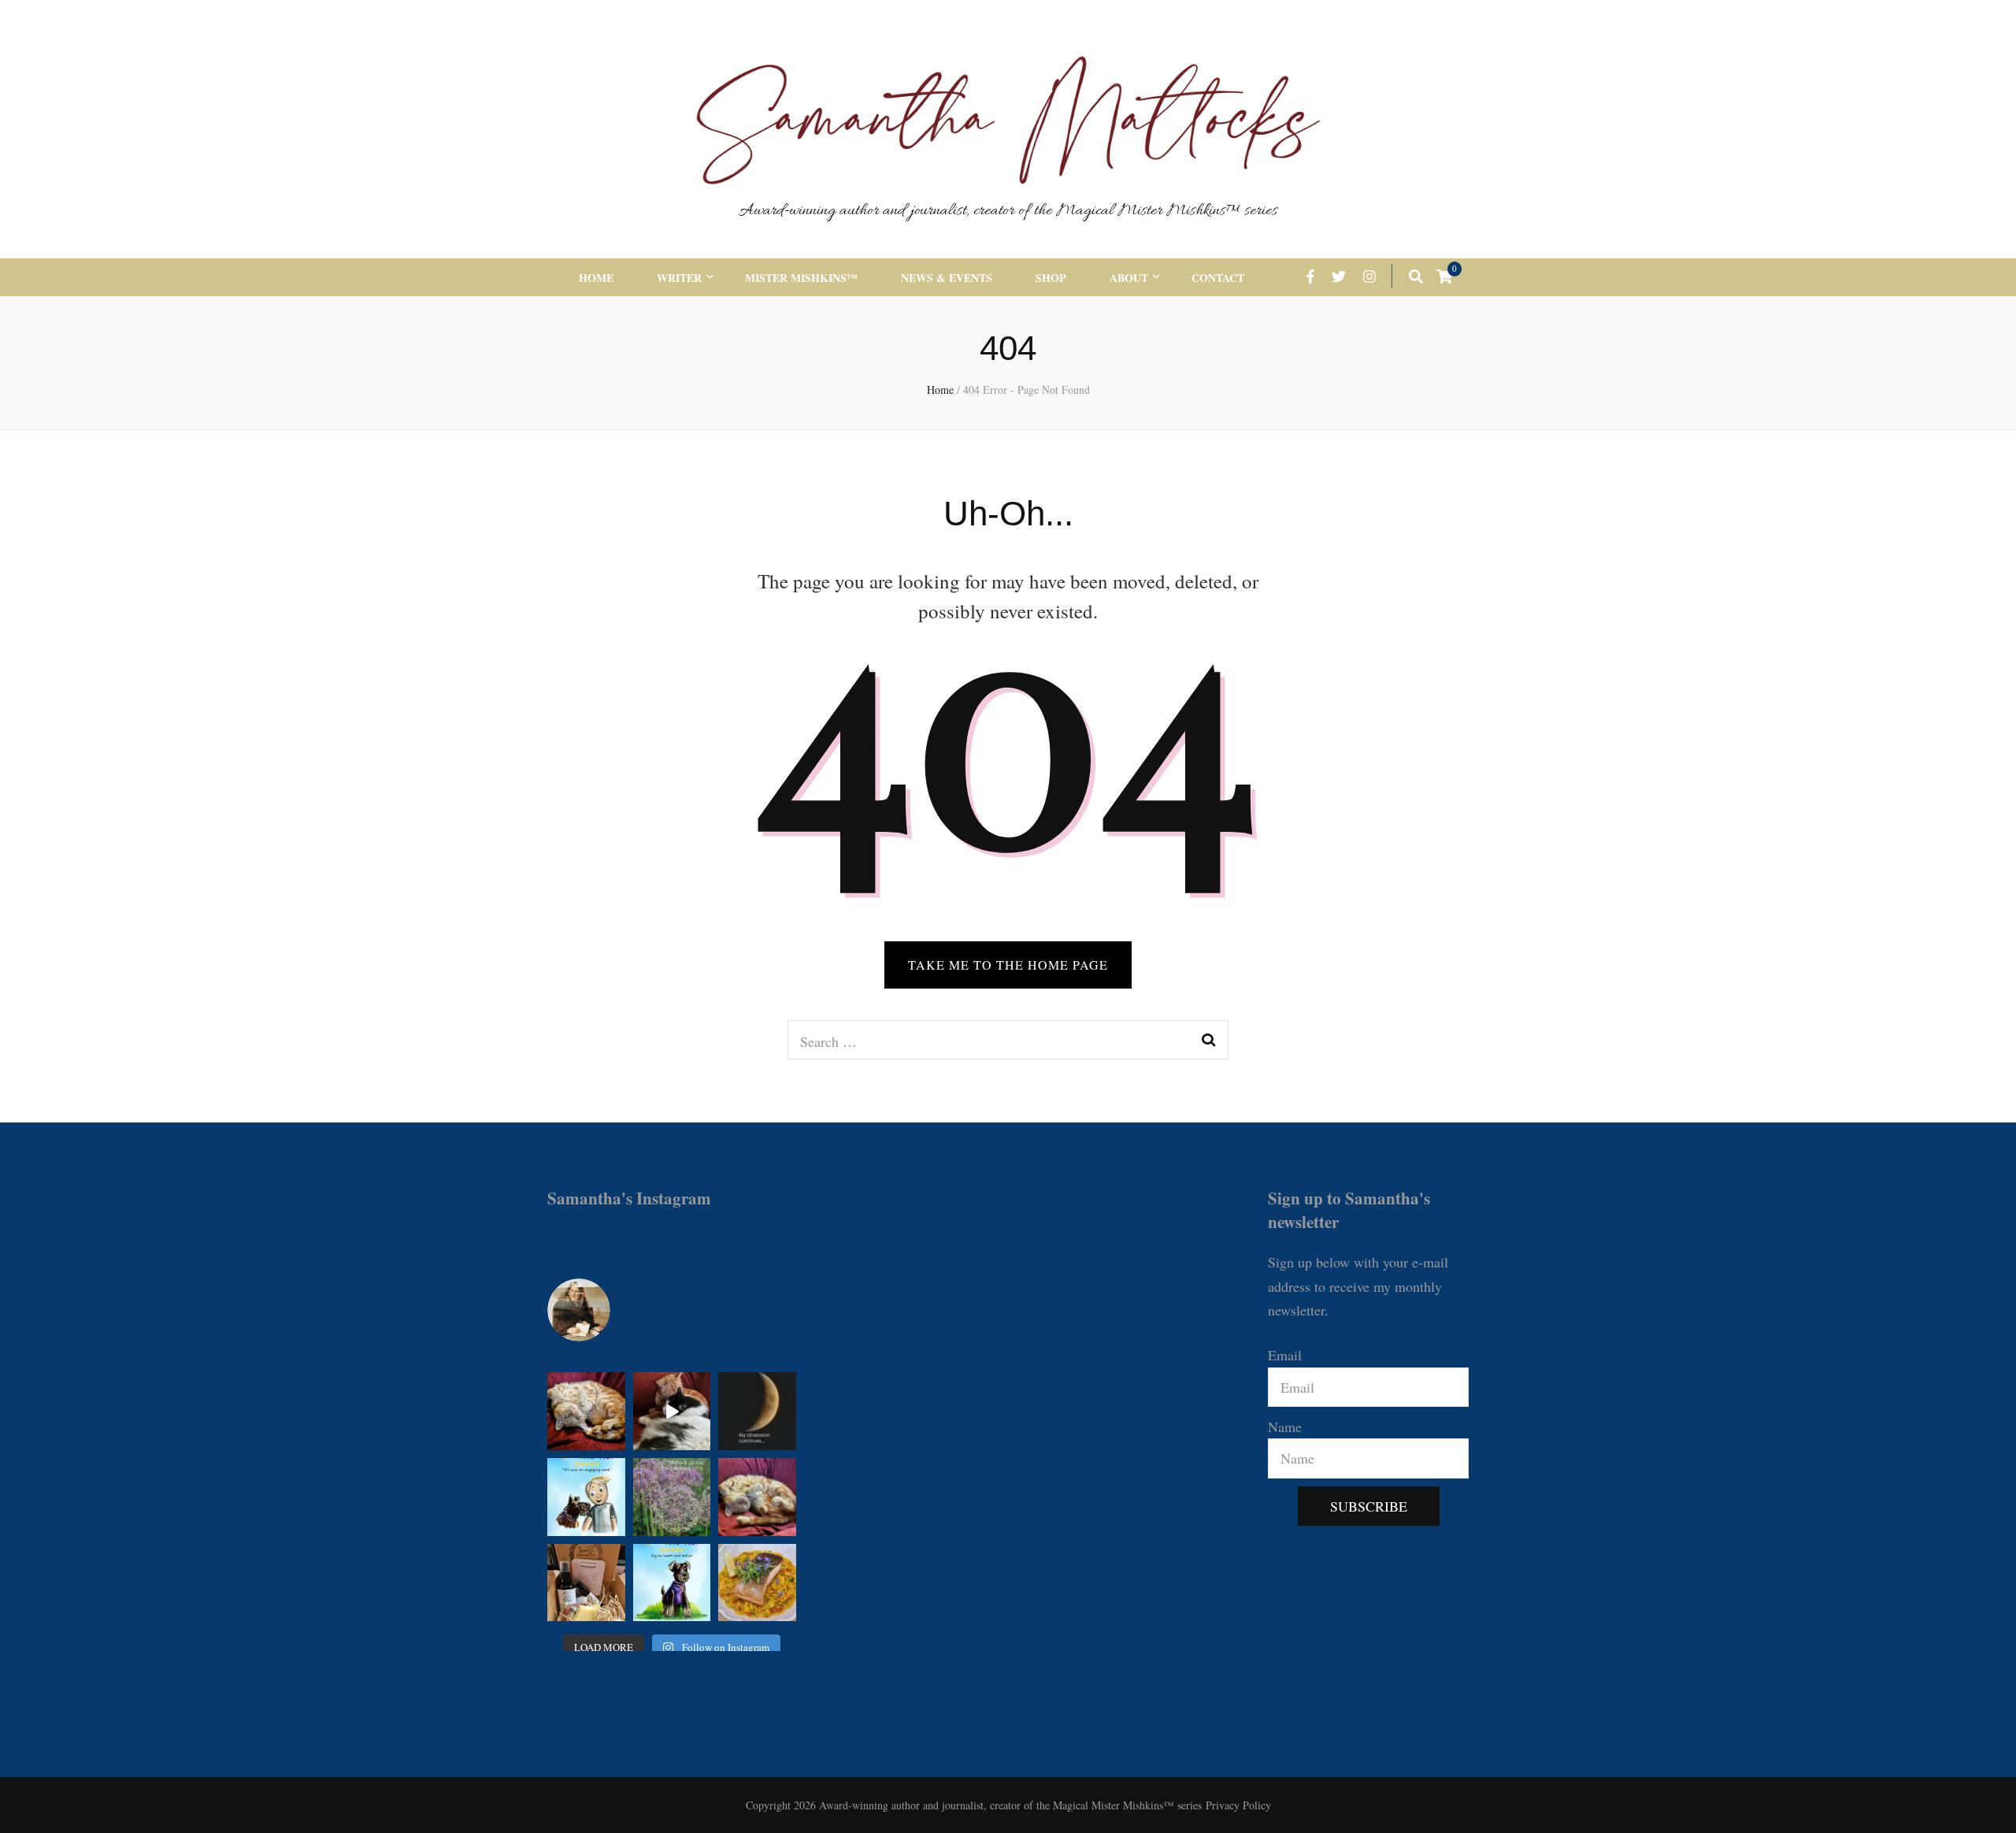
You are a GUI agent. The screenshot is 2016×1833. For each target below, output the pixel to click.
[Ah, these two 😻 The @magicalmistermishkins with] (672, 1411)
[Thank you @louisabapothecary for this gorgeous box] (586, 1583)
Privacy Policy (1238, 1805)
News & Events (947, 278)
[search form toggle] (1416, 276)
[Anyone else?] (757, 1411)
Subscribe (1369, 1506)
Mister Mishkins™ (801, 278)
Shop (1051, 278)
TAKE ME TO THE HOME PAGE (1008, 965)
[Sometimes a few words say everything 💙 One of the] (586, 1497)
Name (1285, 1427)
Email (1285, 1355)
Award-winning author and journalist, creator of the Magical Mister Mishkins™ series (1008, 211)
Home (596, 278)
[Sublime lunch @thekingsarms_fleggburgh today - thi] (757, 1583)
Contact (1218, 278)
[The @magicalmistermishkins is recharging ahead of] (757, 1497)
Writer (679, 278)
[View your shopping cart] (1444, 276)
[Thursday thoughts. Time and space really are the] (672, 1497)
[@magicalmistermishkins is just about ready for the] (586, 1411)
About (1129, 278)
